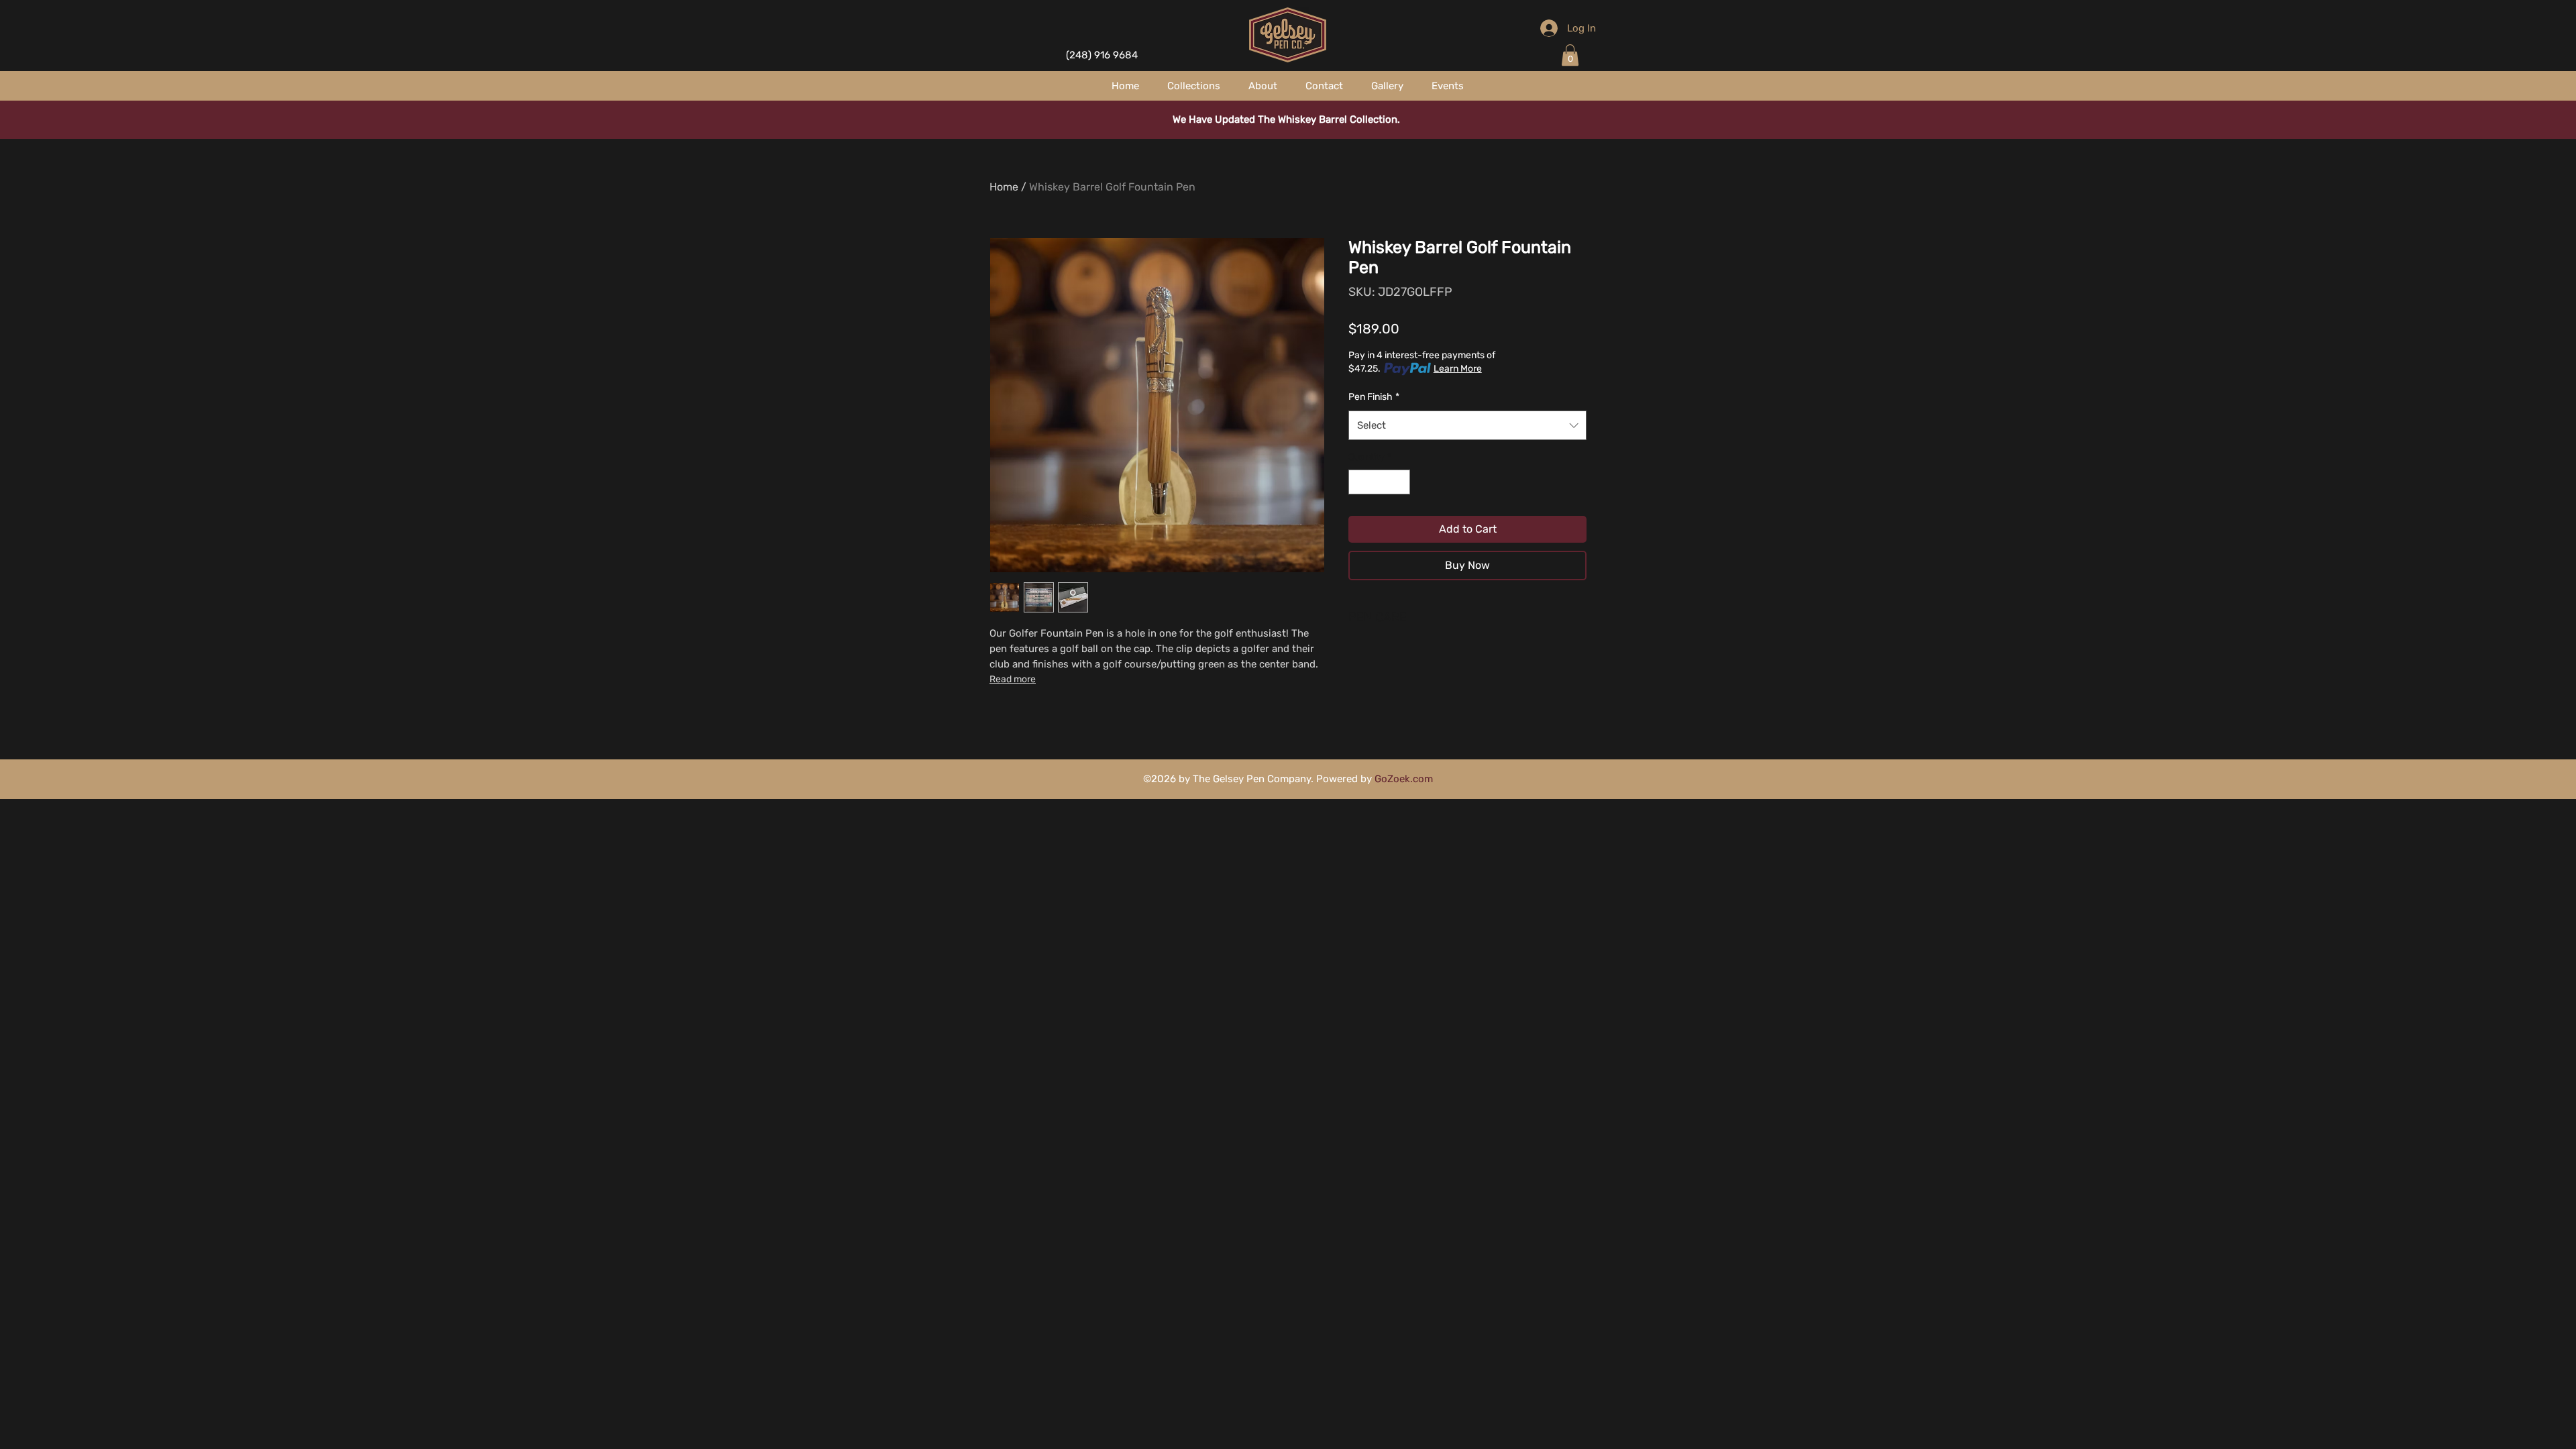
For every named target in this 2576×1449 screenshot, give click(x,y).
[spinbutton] (1379, 482)
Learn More (1458, 369)
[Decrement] (1359, 482)
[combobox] (1467, 425)
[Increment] (1400, 482)
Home (1004, 187)
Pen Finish (1374, 397)
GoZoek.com (1404, 779)
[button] (1570, 55)
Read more (1013, 679)
